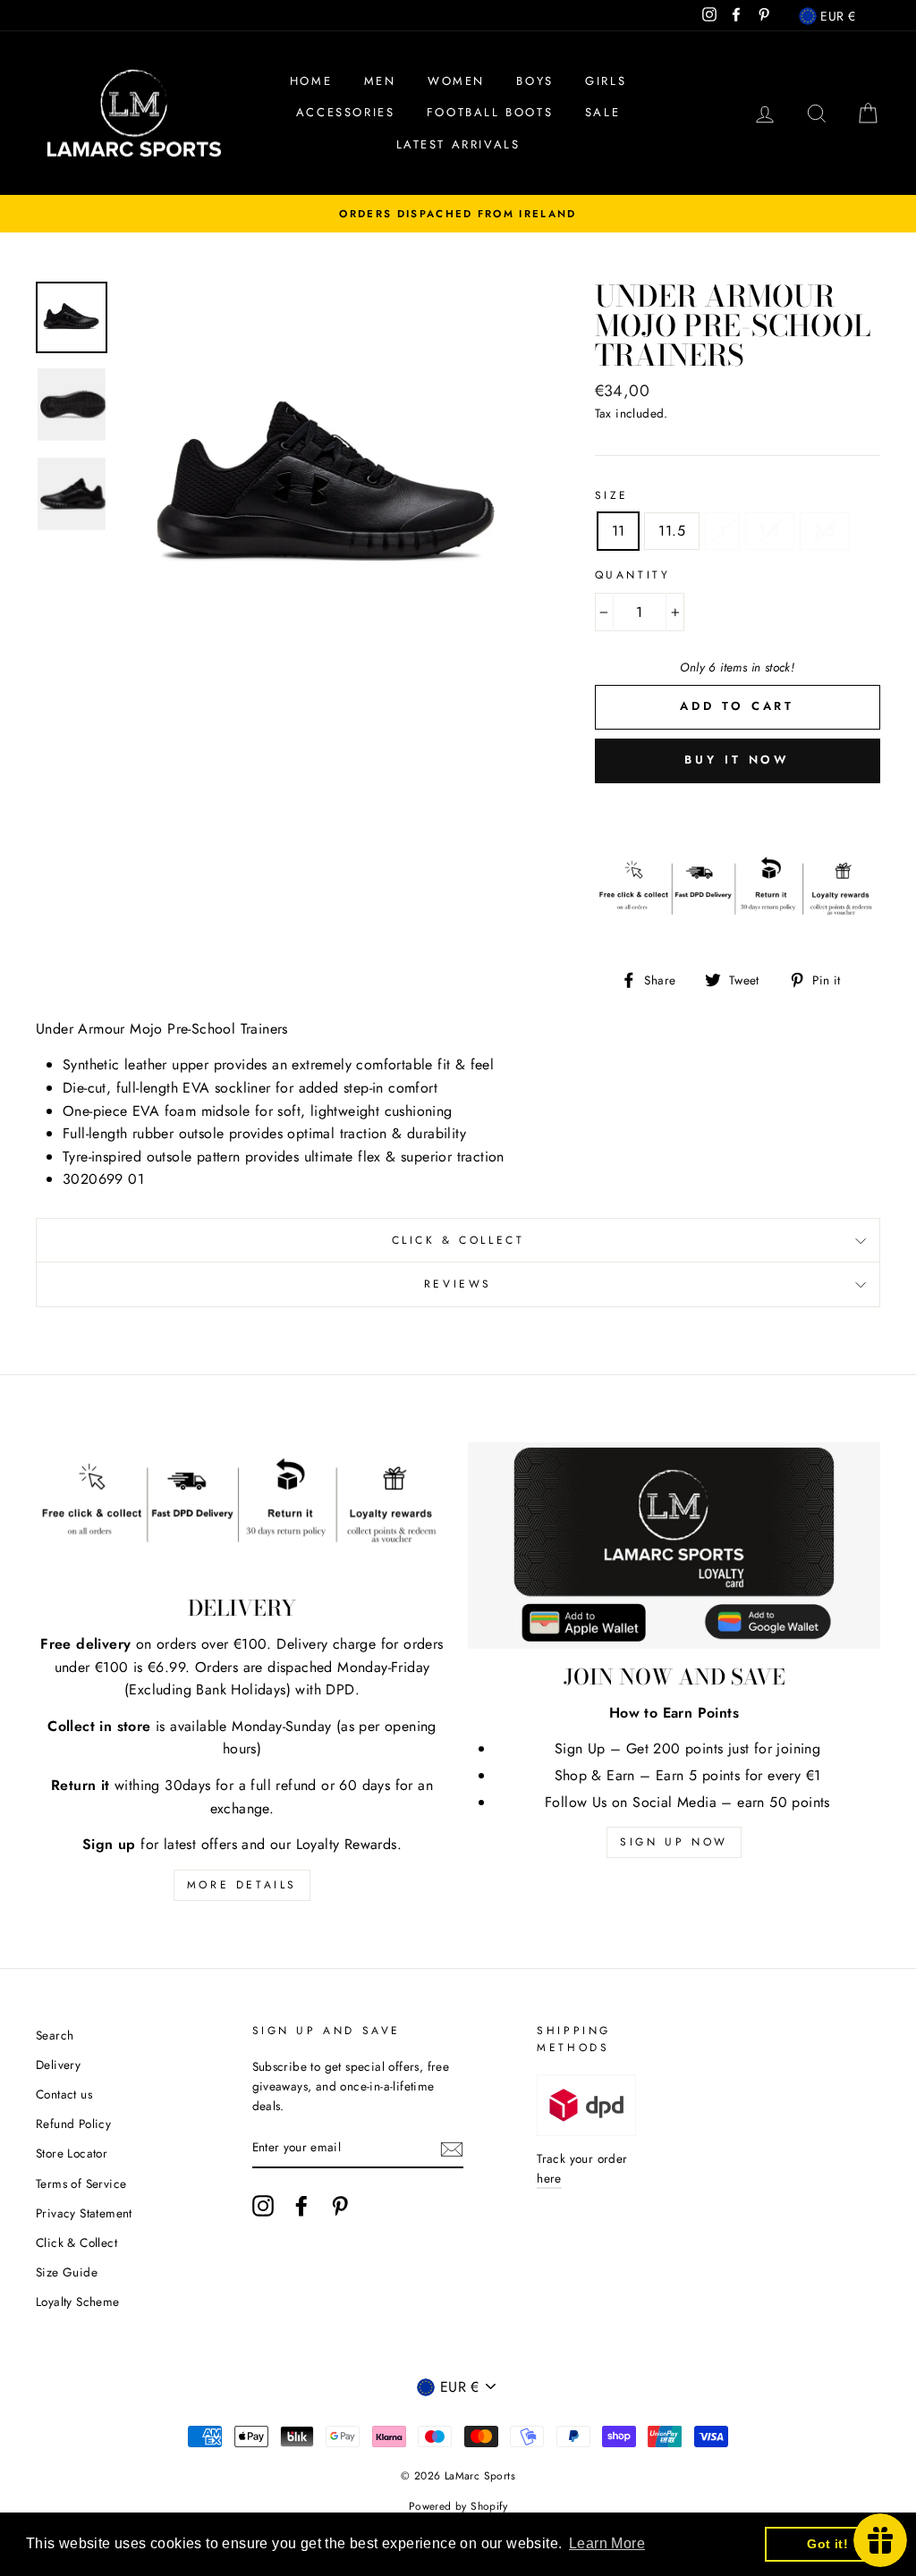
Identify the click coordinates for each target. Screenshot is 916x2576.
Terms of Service (81, 2183)
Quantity (633, 575)
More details (242, 1885)
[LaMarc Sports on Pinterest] (340, 2206)
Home (311, 81)
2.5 (825, 531)
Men (380, 81)
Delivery (58, 2065)
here (549, 2178)
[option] (458, 214)
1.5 (769, 531)
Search (55, 2035)
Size (612, 495)
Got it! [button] (827, 2544)
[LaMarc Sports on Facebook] (301, 2206)
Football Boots (490, 112)
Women (456, 81)
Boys (534, 81)
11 (619, 531)
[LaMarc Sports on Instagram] (263, 2206)
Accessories (346, 112)
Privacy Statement (84, 2213)
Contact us (64, 2094)
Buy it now (737, 760)
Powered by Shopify (458, 2506)
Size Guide (67, 2272)
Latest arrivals (458, 144)
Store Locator (72, 2153)
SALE (602, 112)
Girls (606, 81)
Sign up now (674, 1842)
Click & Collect (458, 1240)
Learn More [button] (607, 2543)
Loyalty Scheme (78, 2302)
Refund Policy (73, 2124)
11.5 (672, 531)
